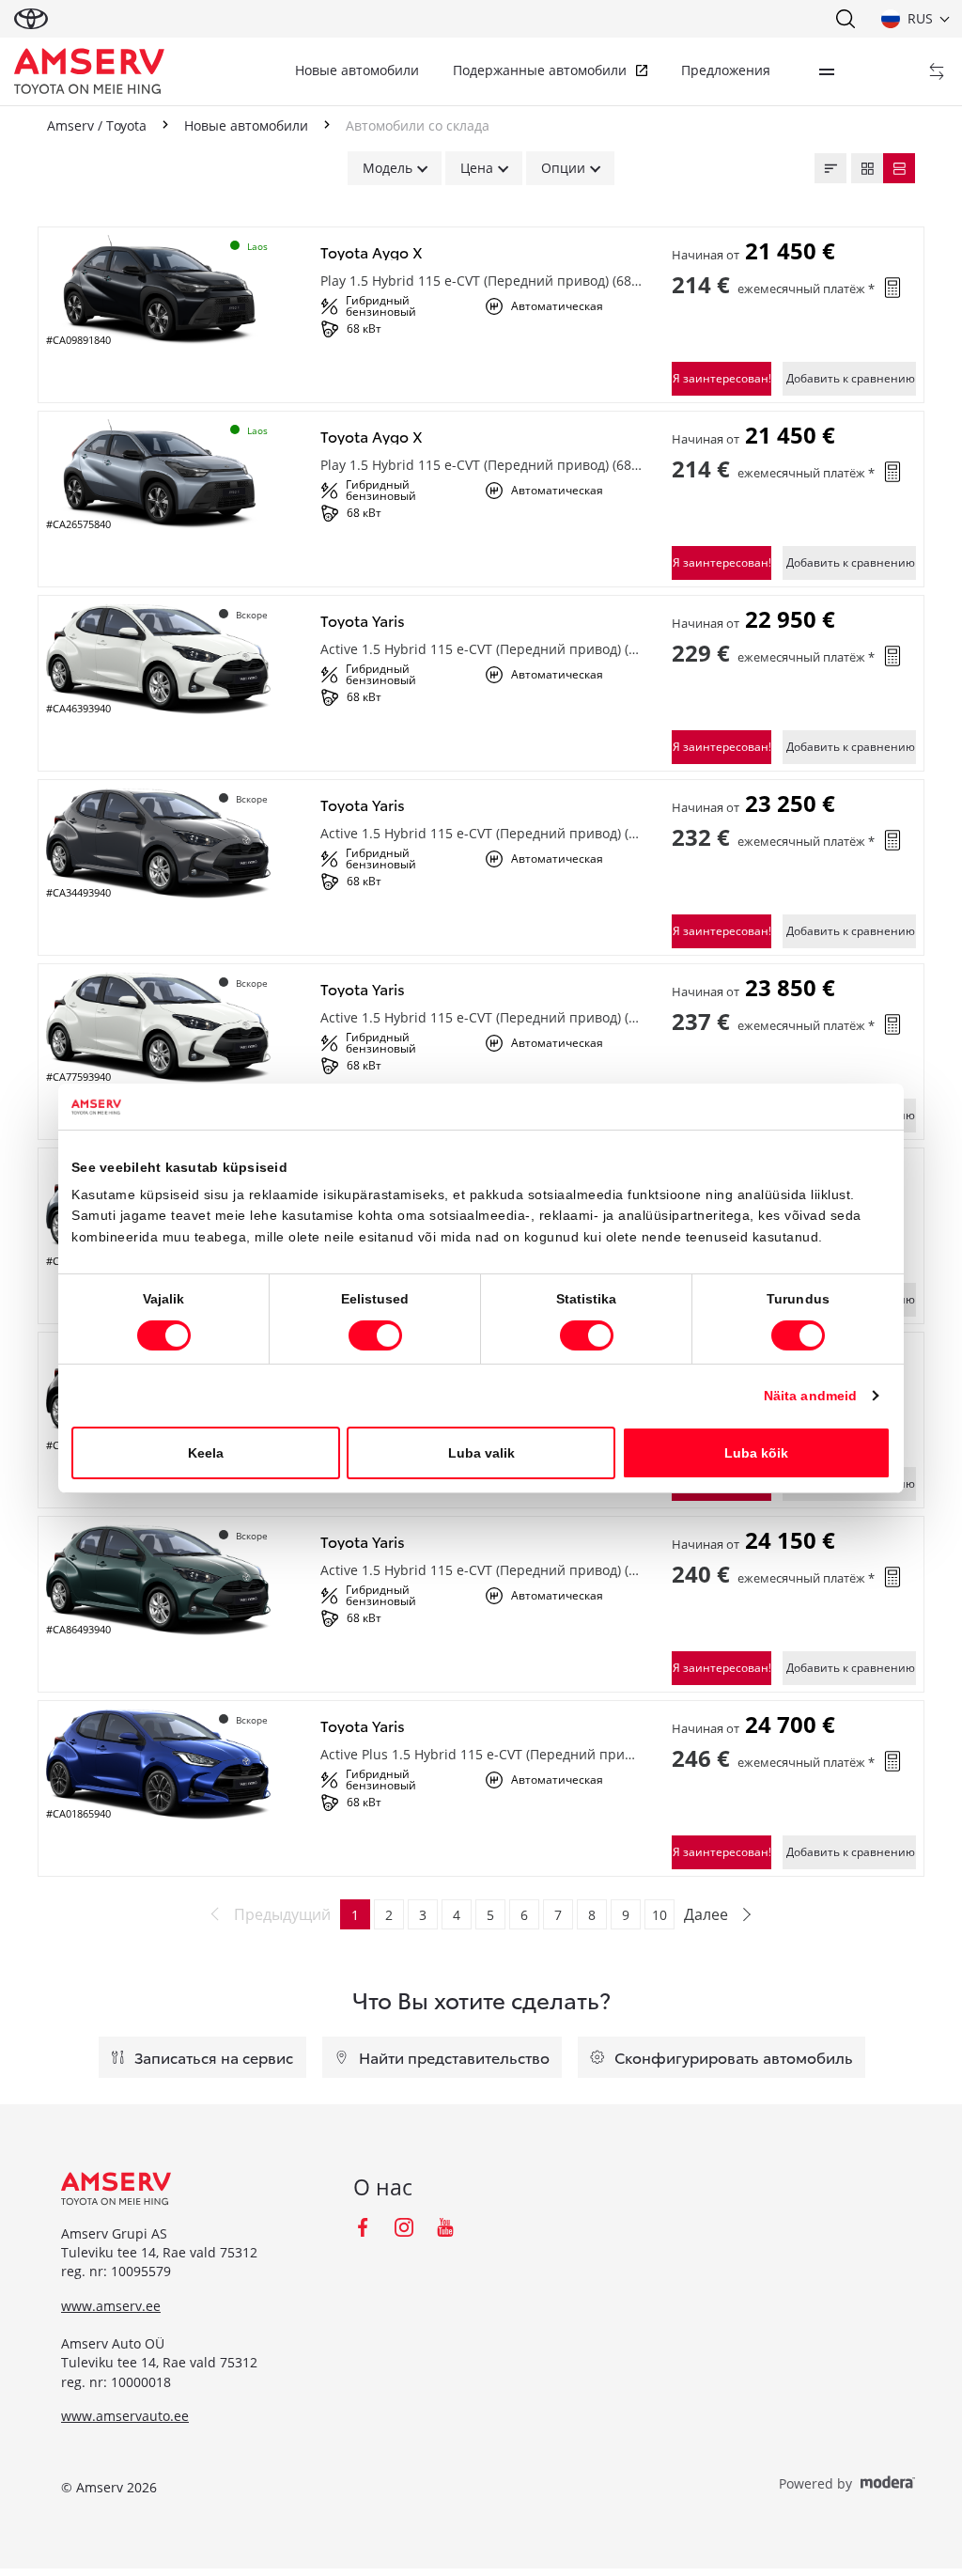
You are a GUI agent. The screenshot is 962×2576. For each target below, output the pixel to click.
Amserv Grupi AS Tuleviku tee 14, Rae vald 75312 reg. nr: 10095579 (159, 2253)
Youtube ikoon (445, 2227)
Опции (563, 168)
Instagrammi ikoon (404, 2227)
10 (659, 1915)
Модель (388, 168)
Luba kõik (756, 1453)
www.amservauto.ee (125, 2416)
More (827, 71)
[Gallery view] (867, 168)
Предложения (726, 70)
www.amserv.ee (111, 2306)
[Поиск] (845, 19)
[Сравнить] (937, 71)
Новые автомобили (357, 70)
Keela (206, 1453)
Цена (477, 168)
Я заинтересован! (722, 378)
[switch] (375, 1335)
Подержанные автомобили (540, 70)
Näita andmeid (810, 1396)
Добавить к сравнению (851, 378)
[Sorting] (830, 168)
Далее (706, 1914)
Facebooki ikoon (363, 2227)
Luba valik (481, 1453)
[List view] (899, 168)
